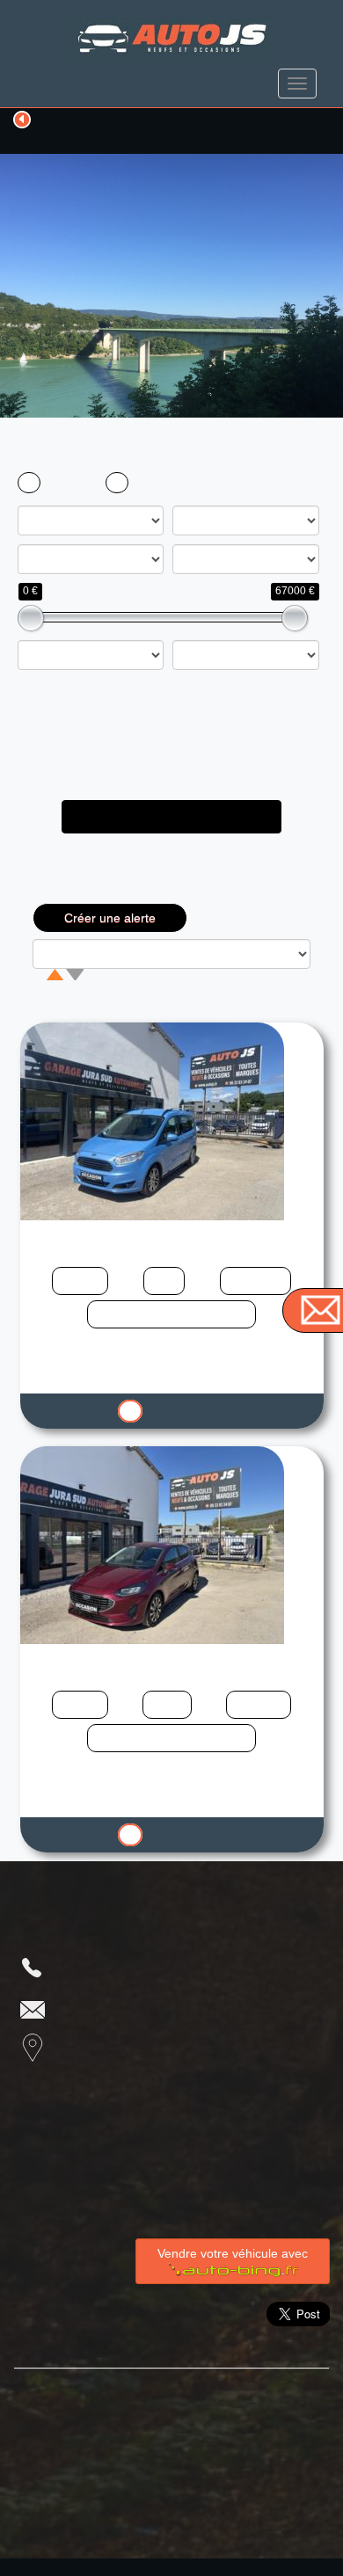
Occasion (70, 483)
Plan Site (182, 2392)
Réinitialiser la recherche (172, 885)
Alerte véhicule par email (128, 2462)
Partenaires (74, 2392)
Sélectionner (179, 1412)
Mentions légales (96, 2427)
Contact (223, 2427)
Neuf (150, 483)
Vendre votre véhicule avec (233, 2253)
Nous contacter (121, 2008)
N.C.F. (195, 2567)
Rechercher (172, 816)
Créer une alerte (110, 918)
